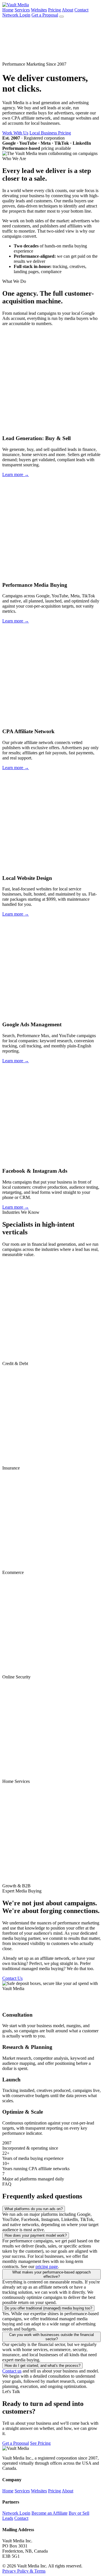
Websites (39, 10)
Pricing (55, 10)
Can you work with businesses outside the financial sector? (51, 2337)
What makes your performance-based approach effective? (51, 2274)
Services (22, 10)
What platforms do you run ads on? (34, 2209)
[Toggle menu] (62, 17)
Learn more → (16, 474)
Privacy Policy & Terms (24, 2571)
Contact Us (12, 1978)
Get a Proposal (45, 15)
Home (8, 10)
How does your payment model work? (36, 2235)
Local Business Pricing (50, 133)
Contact (81, 10)
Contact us (12, 2371)
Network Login (16, 15)
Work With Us (15, 133)
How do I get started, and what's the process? (42, 2366)
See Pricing (40, 2443)
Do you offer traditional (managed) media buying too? (48, 2308)
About (68, 10)
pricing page (47, 2266)
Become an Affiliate (49, 2513)
